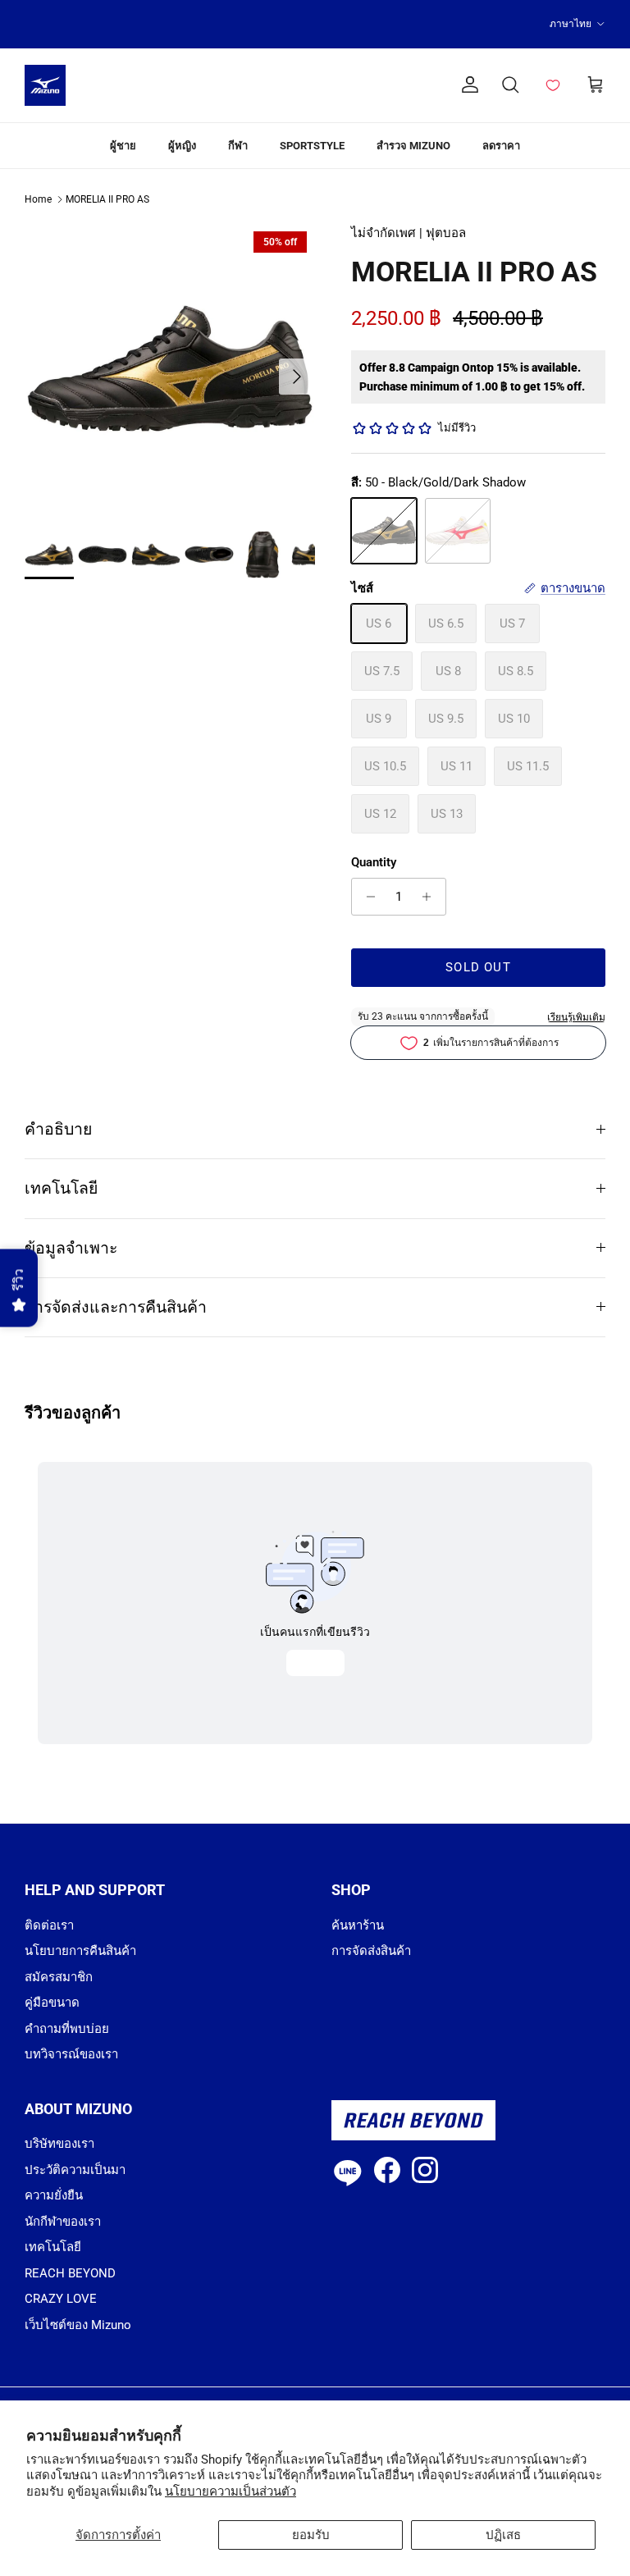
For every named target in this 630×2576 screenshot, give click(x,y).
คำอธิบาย (58, 1129)
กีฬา (238, 146)
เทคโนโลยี (61, 1188)
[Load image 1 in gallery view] (170, 368)
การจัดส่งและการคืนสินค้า (116, 1307)
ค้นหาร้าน (358, 1925)
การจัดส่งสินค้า (371, 1951)
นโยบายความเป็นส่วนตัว (231, 2492)
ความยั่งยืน (54, 2195)
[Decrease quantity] (366, 897)
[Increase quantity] (431, 897)
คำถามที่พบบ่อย (67, 2029)
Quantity (374, 862)
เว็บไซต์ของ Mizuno (78, 2325)
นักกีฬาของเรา (63, 2222)
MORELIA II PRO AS (107, 199)
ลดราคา (501, 146)
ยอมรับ (311, 2535)
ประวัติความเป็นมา (75, 2170)
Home (38, 199)
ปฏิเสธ (503, 2535)
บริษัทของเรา (59, 2144)
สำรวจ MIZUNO (413, 146)
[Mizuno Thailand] (45, 85)
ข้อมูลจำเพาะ (71, 1248)
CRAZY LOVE (61, 2299)
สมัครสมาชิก (59, 1977)
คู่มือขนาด (52, 2003)
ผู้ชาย (123, 146)
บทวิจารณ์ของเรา (71, 2054)
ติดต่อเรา (49, 1925)
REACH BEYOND (70, 2273)
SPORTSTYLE (312, 146)
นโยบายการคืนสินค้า (80, 1951)
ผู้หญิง (182, 146)
